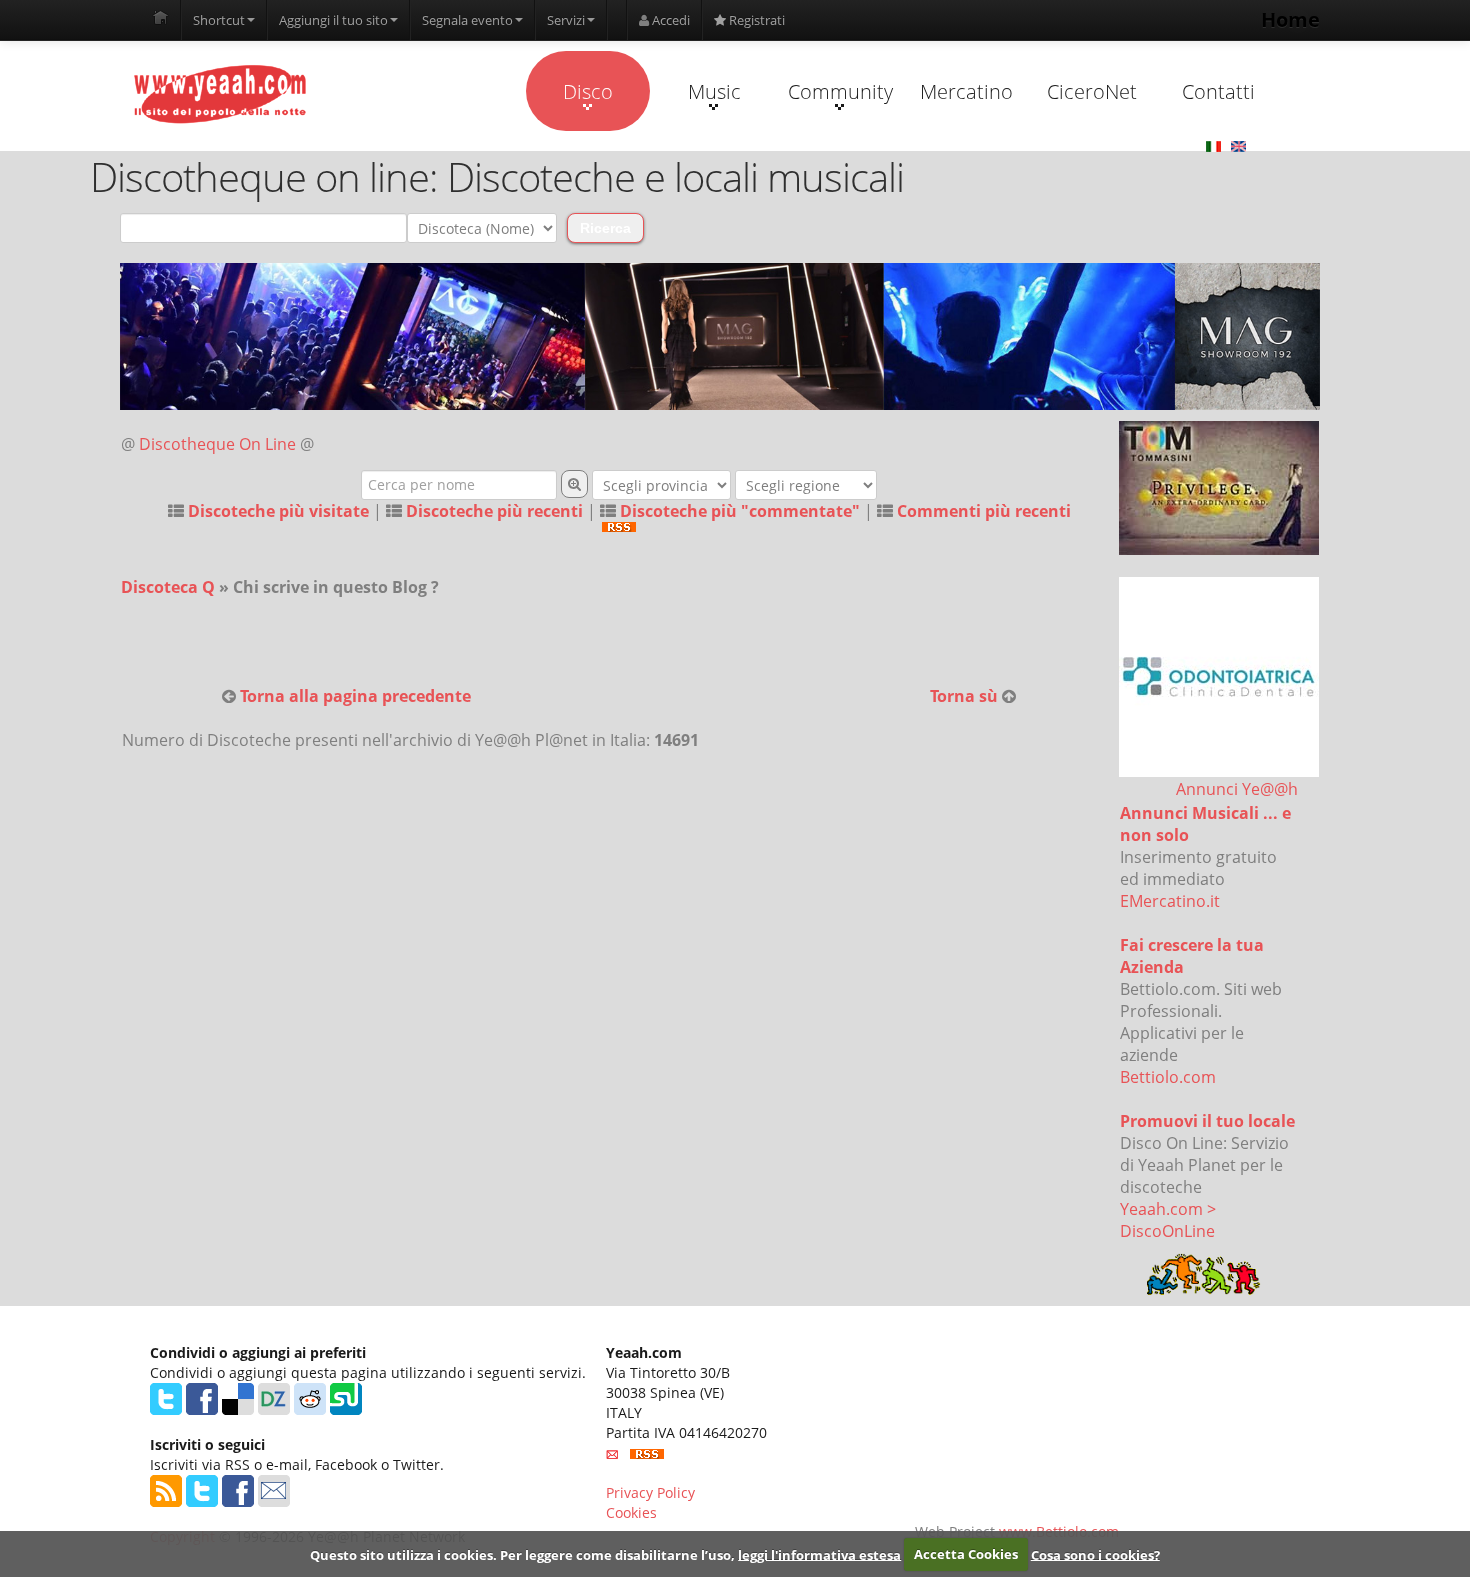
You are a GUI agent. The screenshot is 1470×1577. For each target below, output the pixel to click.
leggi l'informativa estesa (819, 1554)
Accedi (669, 20)
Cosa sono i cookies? (1095, 1554)
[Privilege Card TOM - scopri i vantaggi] (1219, 488)
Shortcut (219, 20)
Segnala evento (467, 20)
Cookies (631, 1512)
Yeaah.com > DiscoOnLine (1168, 1220)
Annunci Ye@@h (1237, 789)
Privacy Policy (650, 1492)
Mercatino (966, 91)
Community (840, 91)
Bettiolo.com (1168, 1077)
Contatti (1218, 91)
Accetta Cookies (966, 1554)
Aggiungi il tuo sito (333, 20)
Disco (588, 91)
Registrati (755, 20)
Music (714, 91)
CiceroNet (1092, 91)
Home (1290, 19)
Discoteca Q (168, 587)
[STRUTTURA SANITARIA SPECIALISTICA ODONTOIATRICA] (1219, 677)
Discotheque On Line (217, 444)
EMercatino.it (1170, 901)
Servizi (566, 20)
